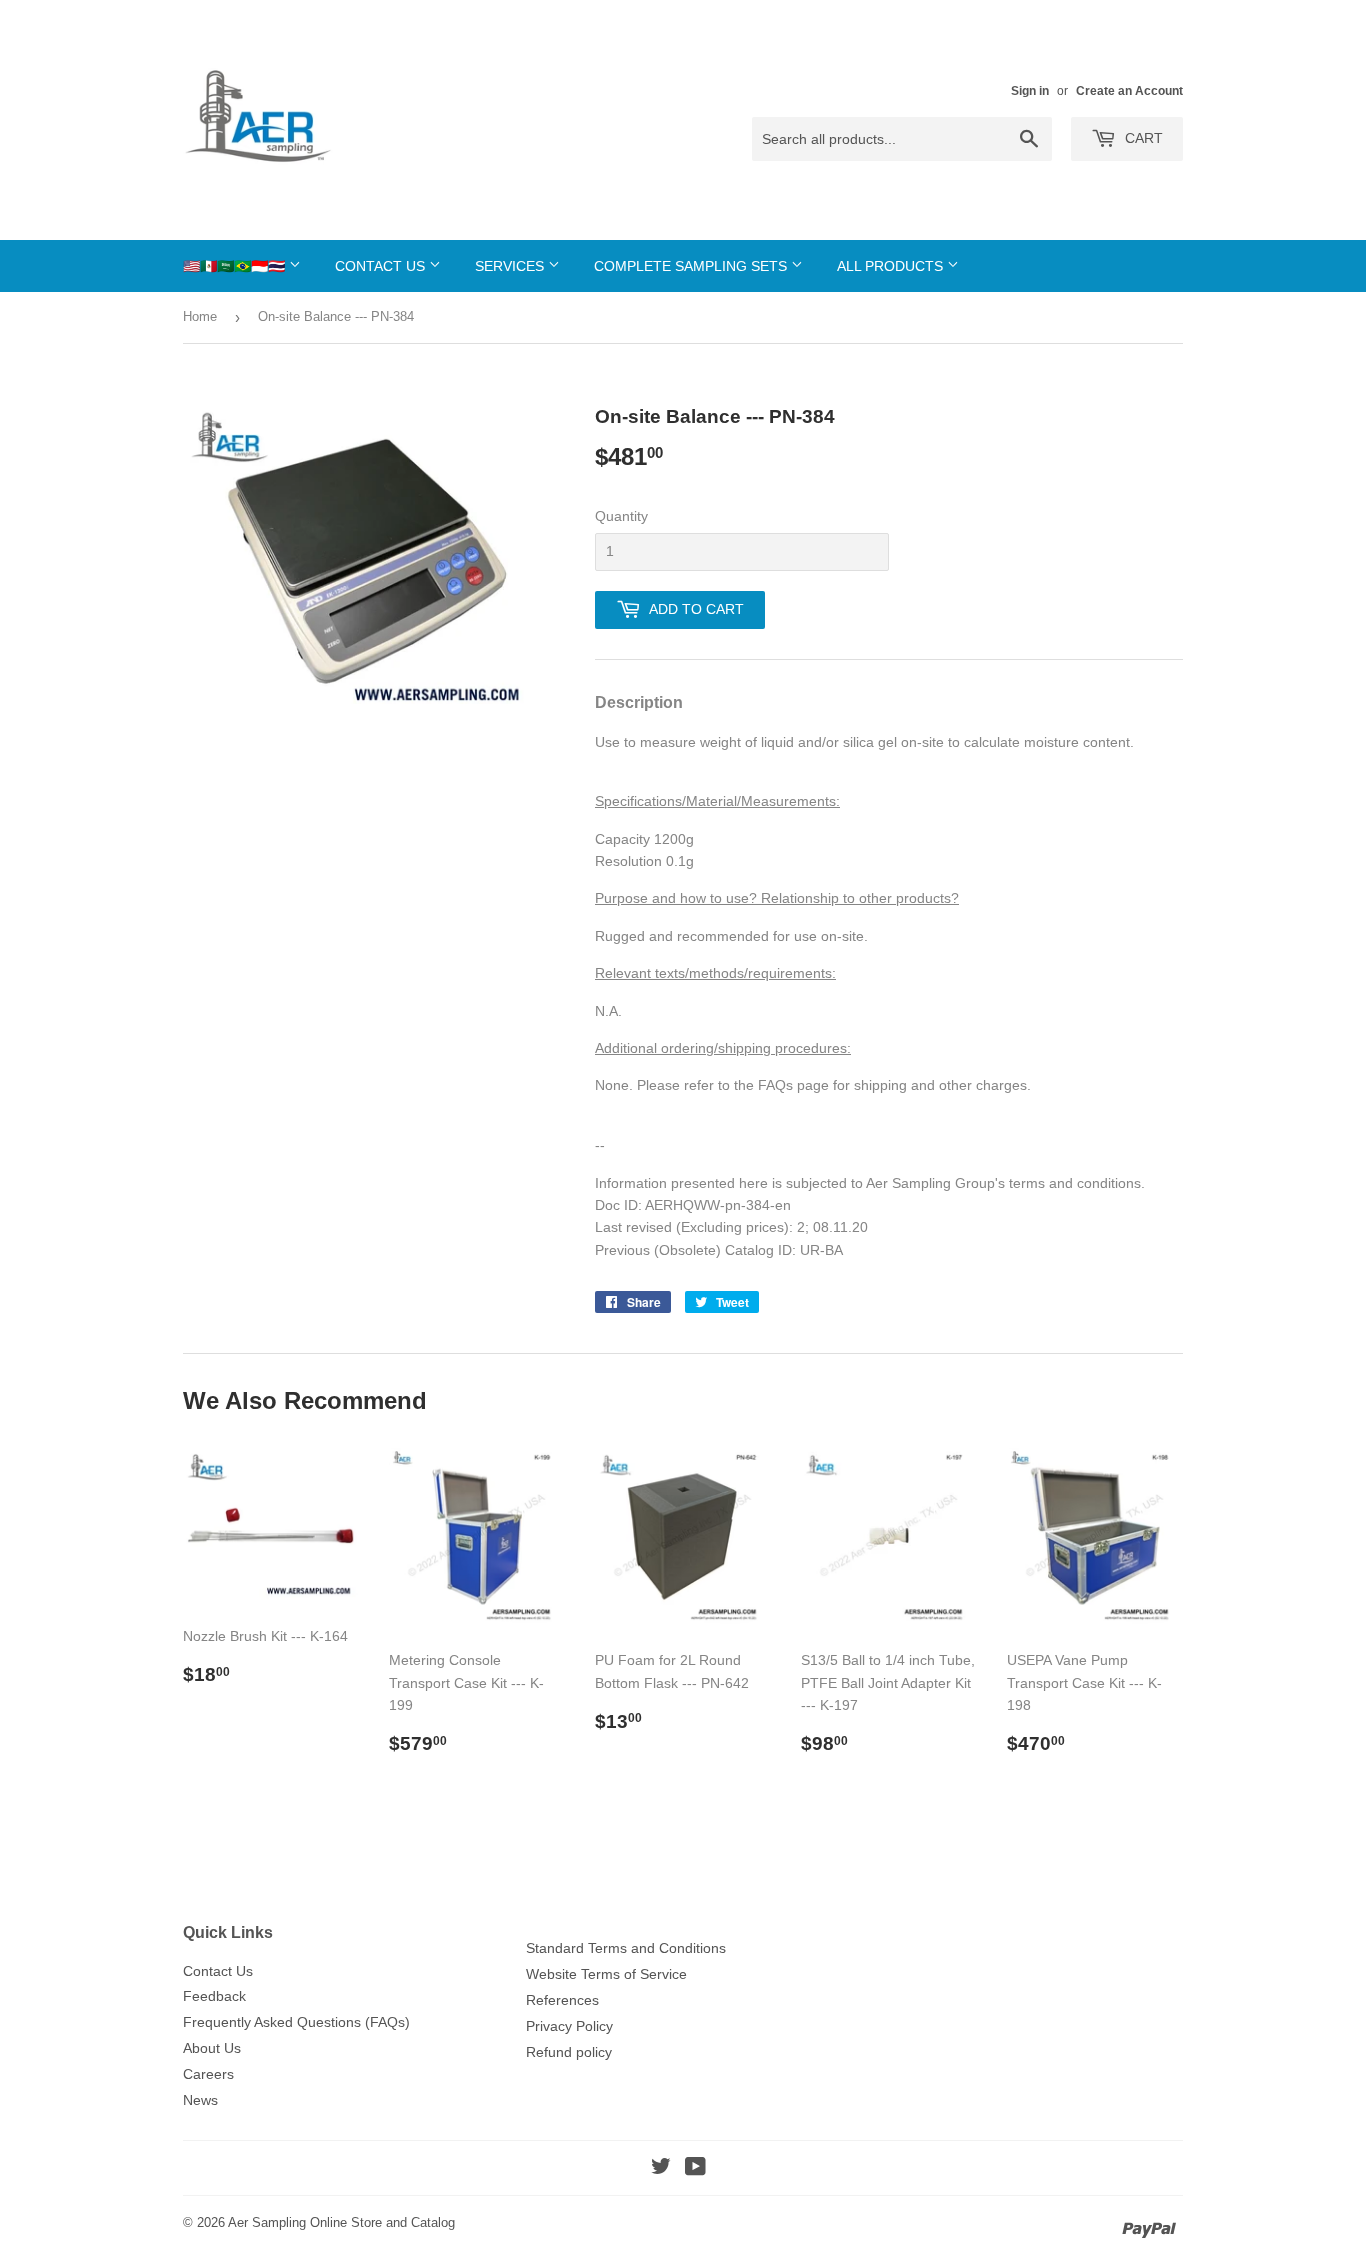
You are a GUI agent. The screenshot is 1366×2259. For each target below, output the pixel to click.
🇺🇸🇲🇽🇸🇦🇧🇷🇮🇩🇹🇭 (236, 266)
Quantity (621, 516)
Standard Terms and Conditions (626, 1948)
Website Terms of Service (606, 1974)
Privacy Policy (569, 2026)
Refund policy (569, 2052)
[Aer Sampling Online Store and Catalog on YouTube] (695, 2169)
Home (200, 316)
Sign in (1030, 91)
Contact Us (382, 266)
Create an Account (1129, 91)
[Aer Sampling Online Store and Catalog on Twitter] (661, 2169)
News (200, 2100)
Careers (208, 2074)
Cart (1142, 138)
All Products (892, 266)
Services (511, 266)
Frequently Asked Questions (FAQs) (296, 2022)
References (562, 2000)
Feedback (214, 1996)
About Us (212, 2048)
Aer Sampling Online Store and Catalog (341, 2222)
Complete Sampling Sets (692, 266)
